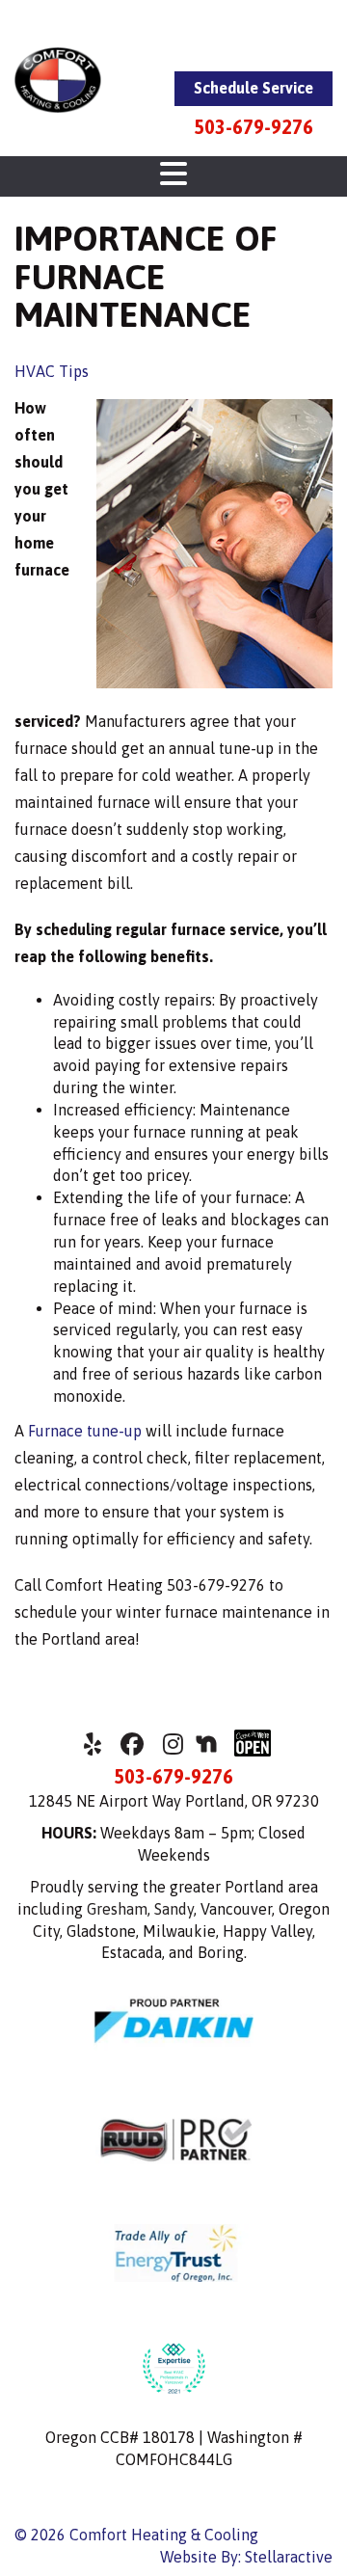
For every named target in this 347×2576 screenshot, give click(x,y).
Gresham (117, 1909)
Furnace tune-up (85, 1431)
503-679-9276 (254, 127)
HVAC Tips (52, 371)
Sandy (174, 1909)
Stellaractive (289, 2557)
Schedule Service (254, 88)
